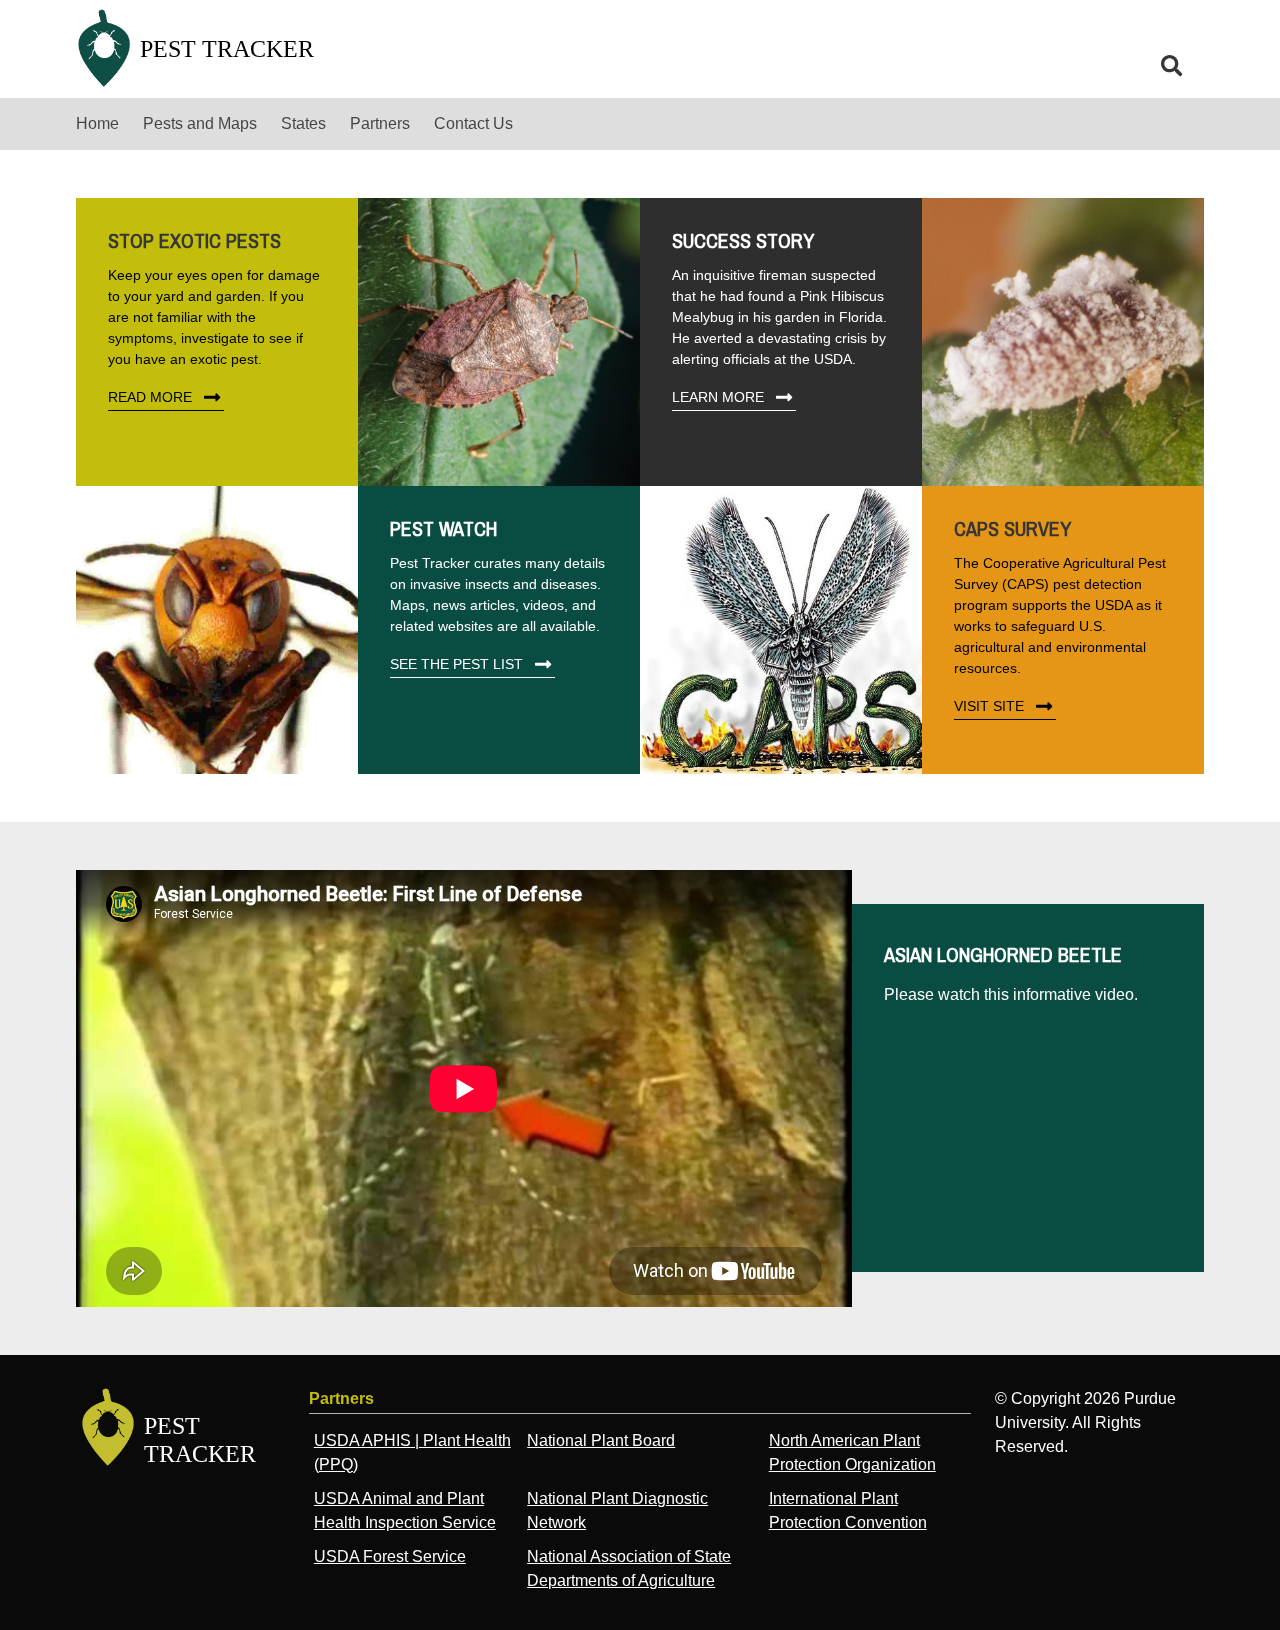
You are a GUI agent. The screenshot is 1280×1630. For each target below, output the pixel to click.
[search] (1172, 66)
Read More (150, 397)
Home (97, 123)
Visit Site (989, 706)
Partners (380, 123)
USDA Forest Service (390, 1556)
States (303, 123)
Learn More (718, 397)
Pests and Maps (200, 123)
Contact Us (473, 123)
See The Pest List (456, 664)
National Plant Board (601, 1440)
